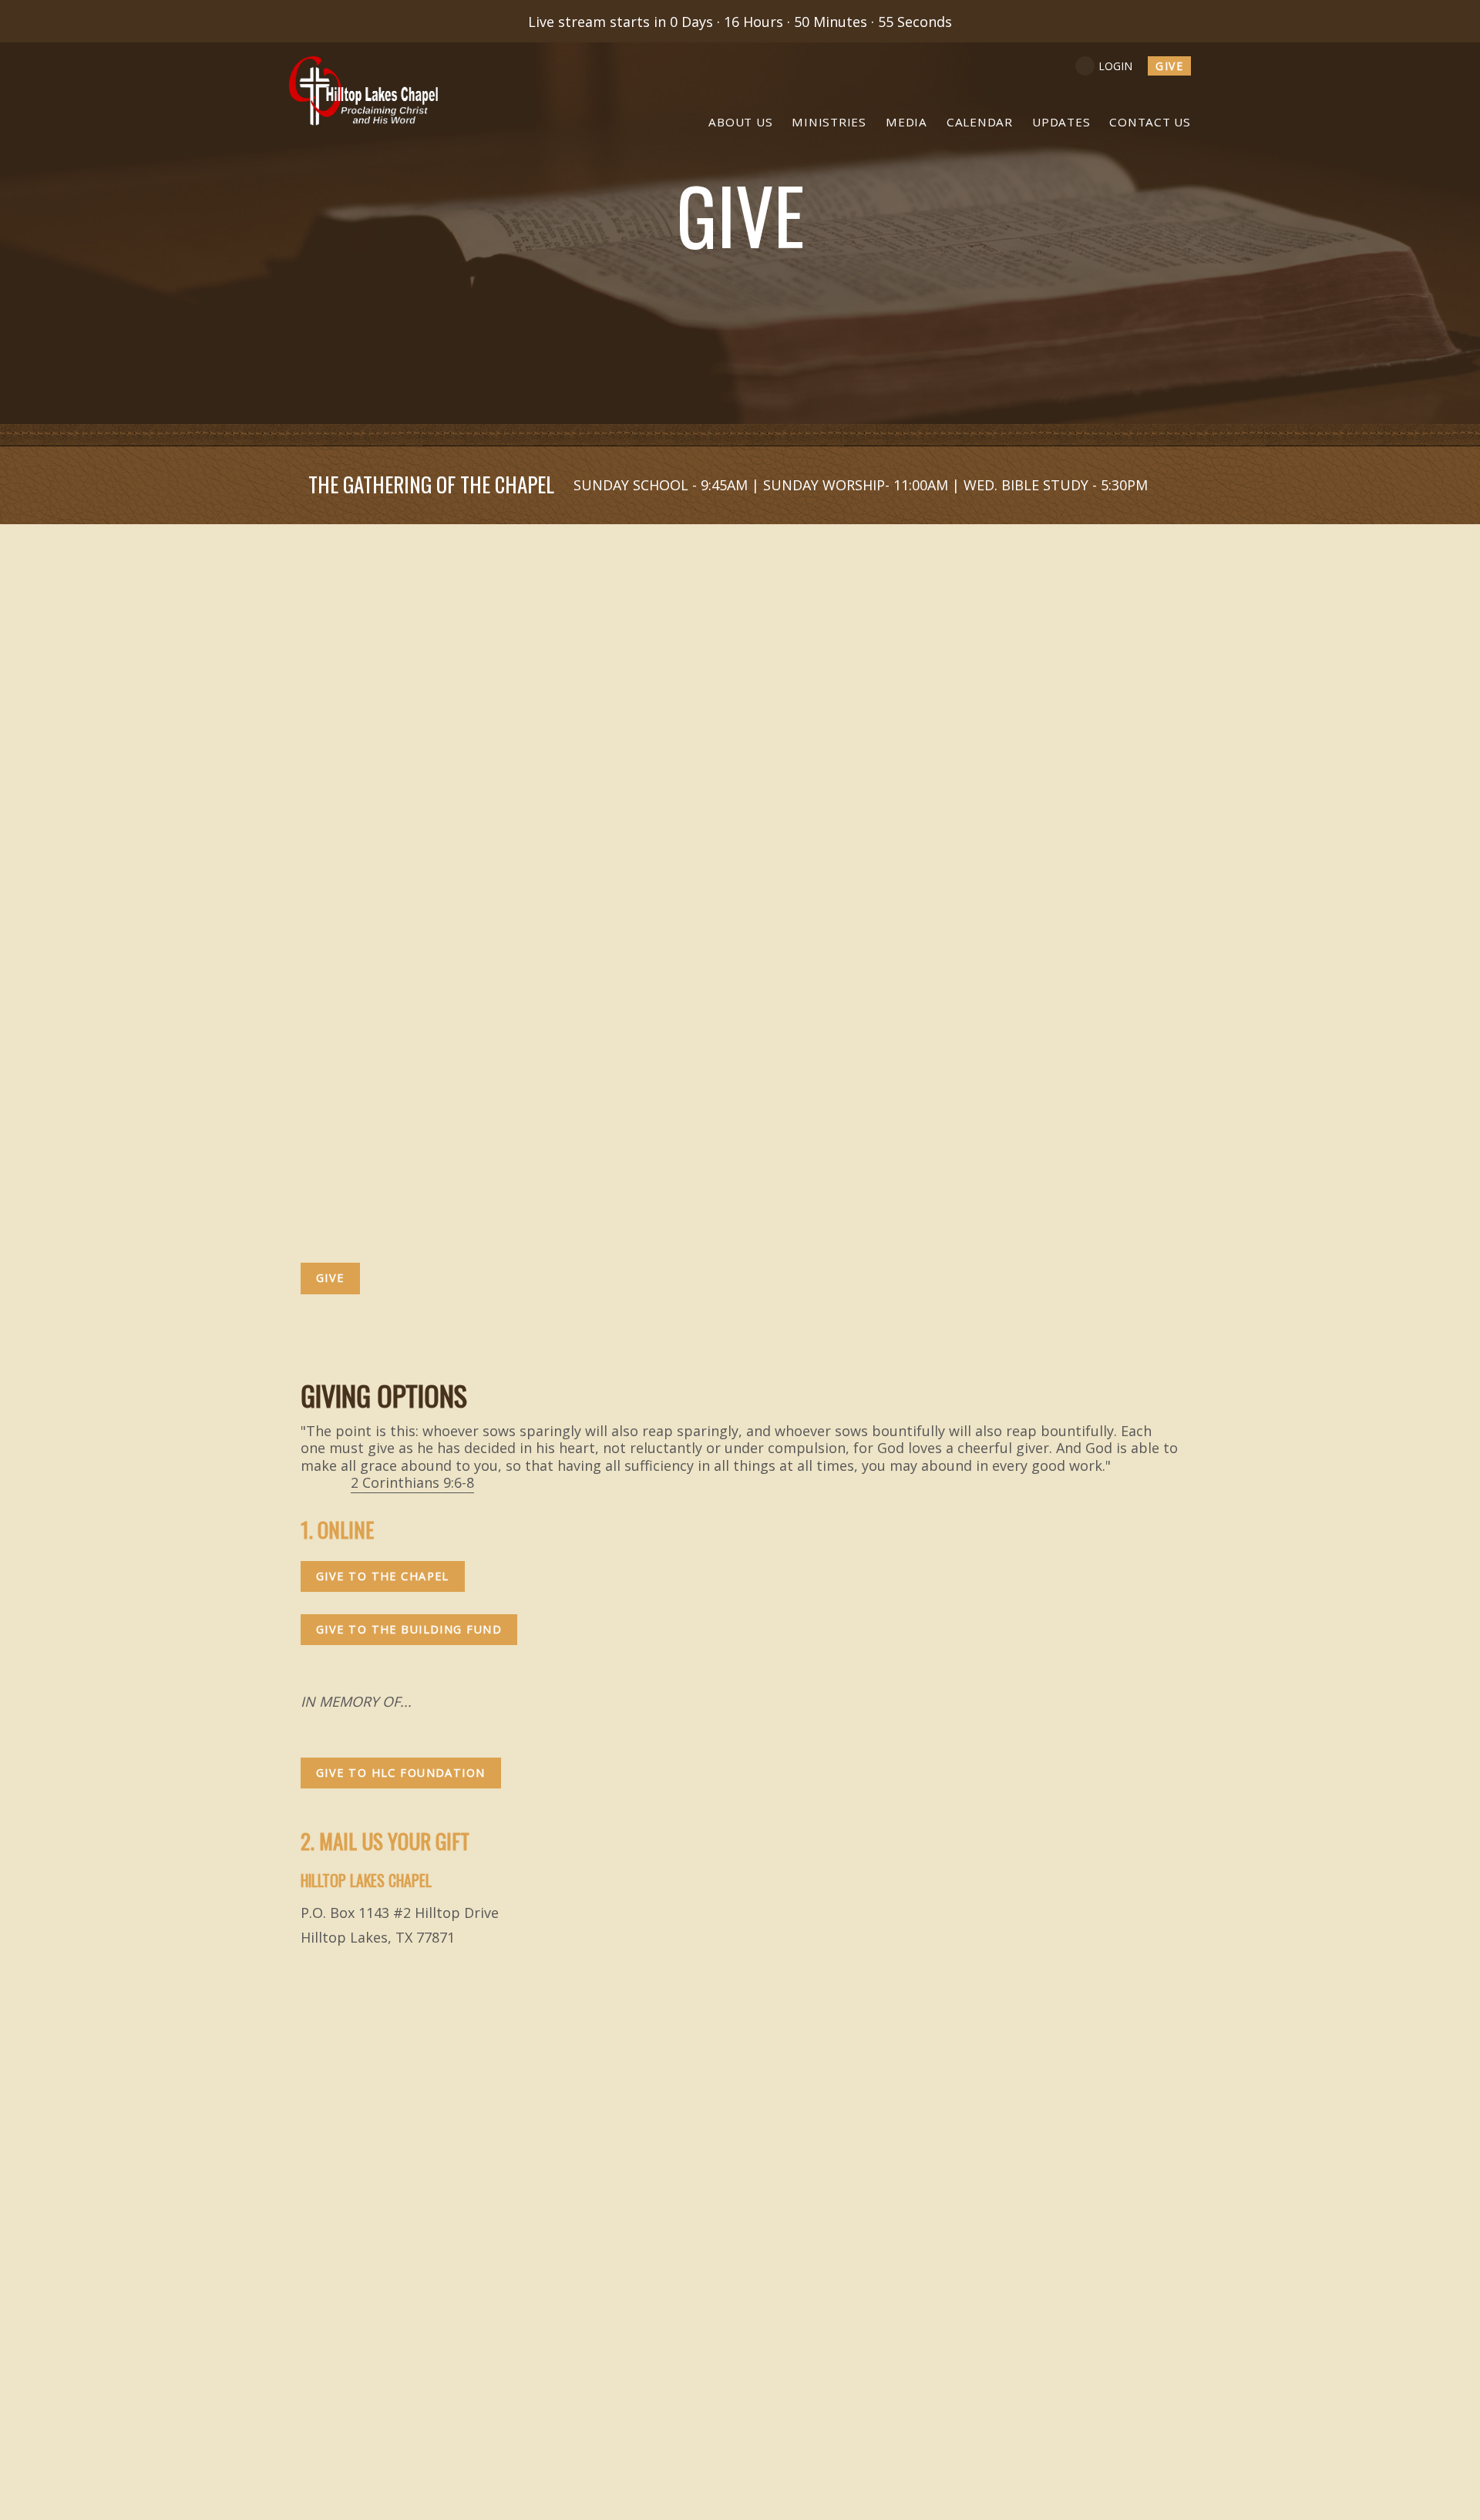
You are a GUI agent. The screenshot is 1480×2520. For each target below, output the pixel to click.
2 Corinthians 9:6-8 (412, 1482)
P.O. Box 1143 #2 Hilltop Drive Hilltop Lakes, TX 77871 (739, 1608)
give (1169, 66)
